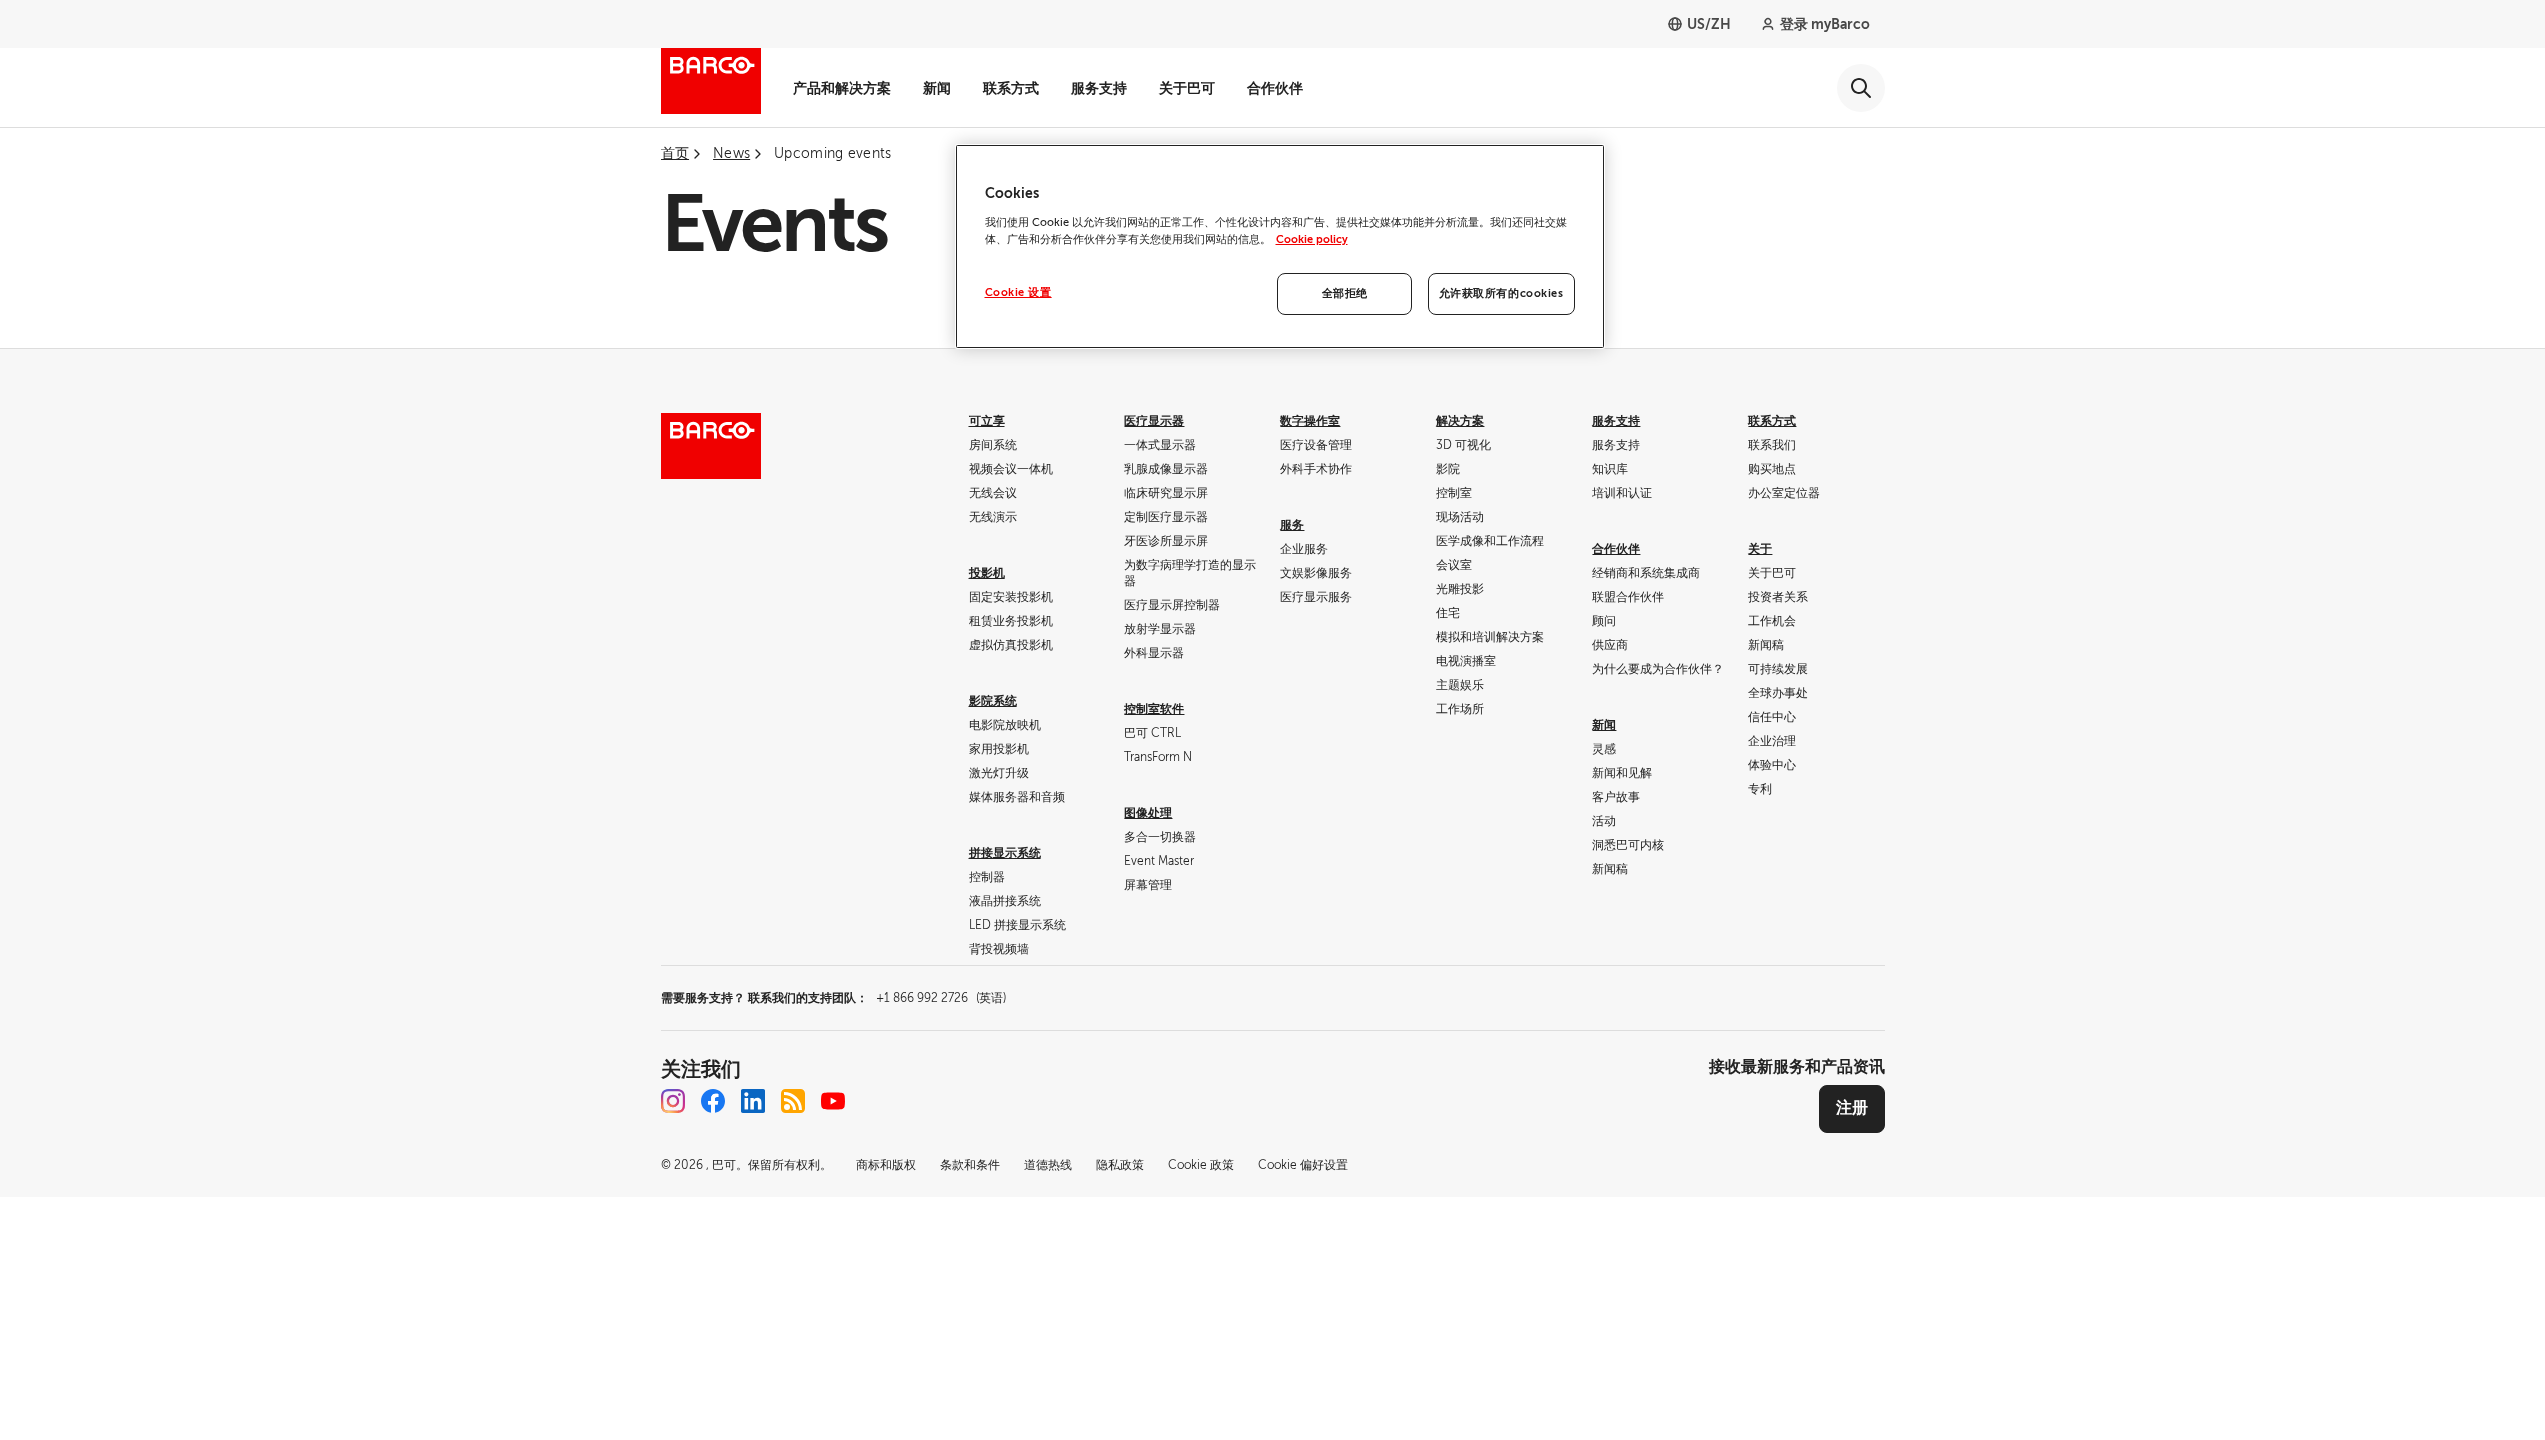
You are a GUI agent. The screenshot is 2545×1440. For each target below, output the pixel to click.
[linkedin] (753, 1101)
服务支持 (1099, 88)
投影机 (987, 573)
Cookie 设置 (1018, 292)
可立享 (987, 421)
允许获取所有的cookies (1501, 293)
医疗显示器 (1154, 421)
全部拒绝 (1345, 293)
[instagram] (673, 1101)
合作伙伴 (1275, 88)
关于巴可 (1187, 88)
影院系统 (993, 701)
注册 (1852, 1108)
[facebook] (713, 1101)
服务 (1292, 525)
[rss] (793, 1101)
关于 (1760, 549)
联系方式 (1011, 88)
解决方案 (1460, 421)
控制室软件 (1154, 709)
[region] (1280, 246)
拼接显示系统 (1005, 853)
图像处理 (1148, 813)
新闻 (937, 88)
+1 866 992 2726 (941, 998)
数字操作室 (1310, 421)
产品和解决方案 (842, 88)
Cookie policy (1312, 239)
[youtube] (833, 1101)
